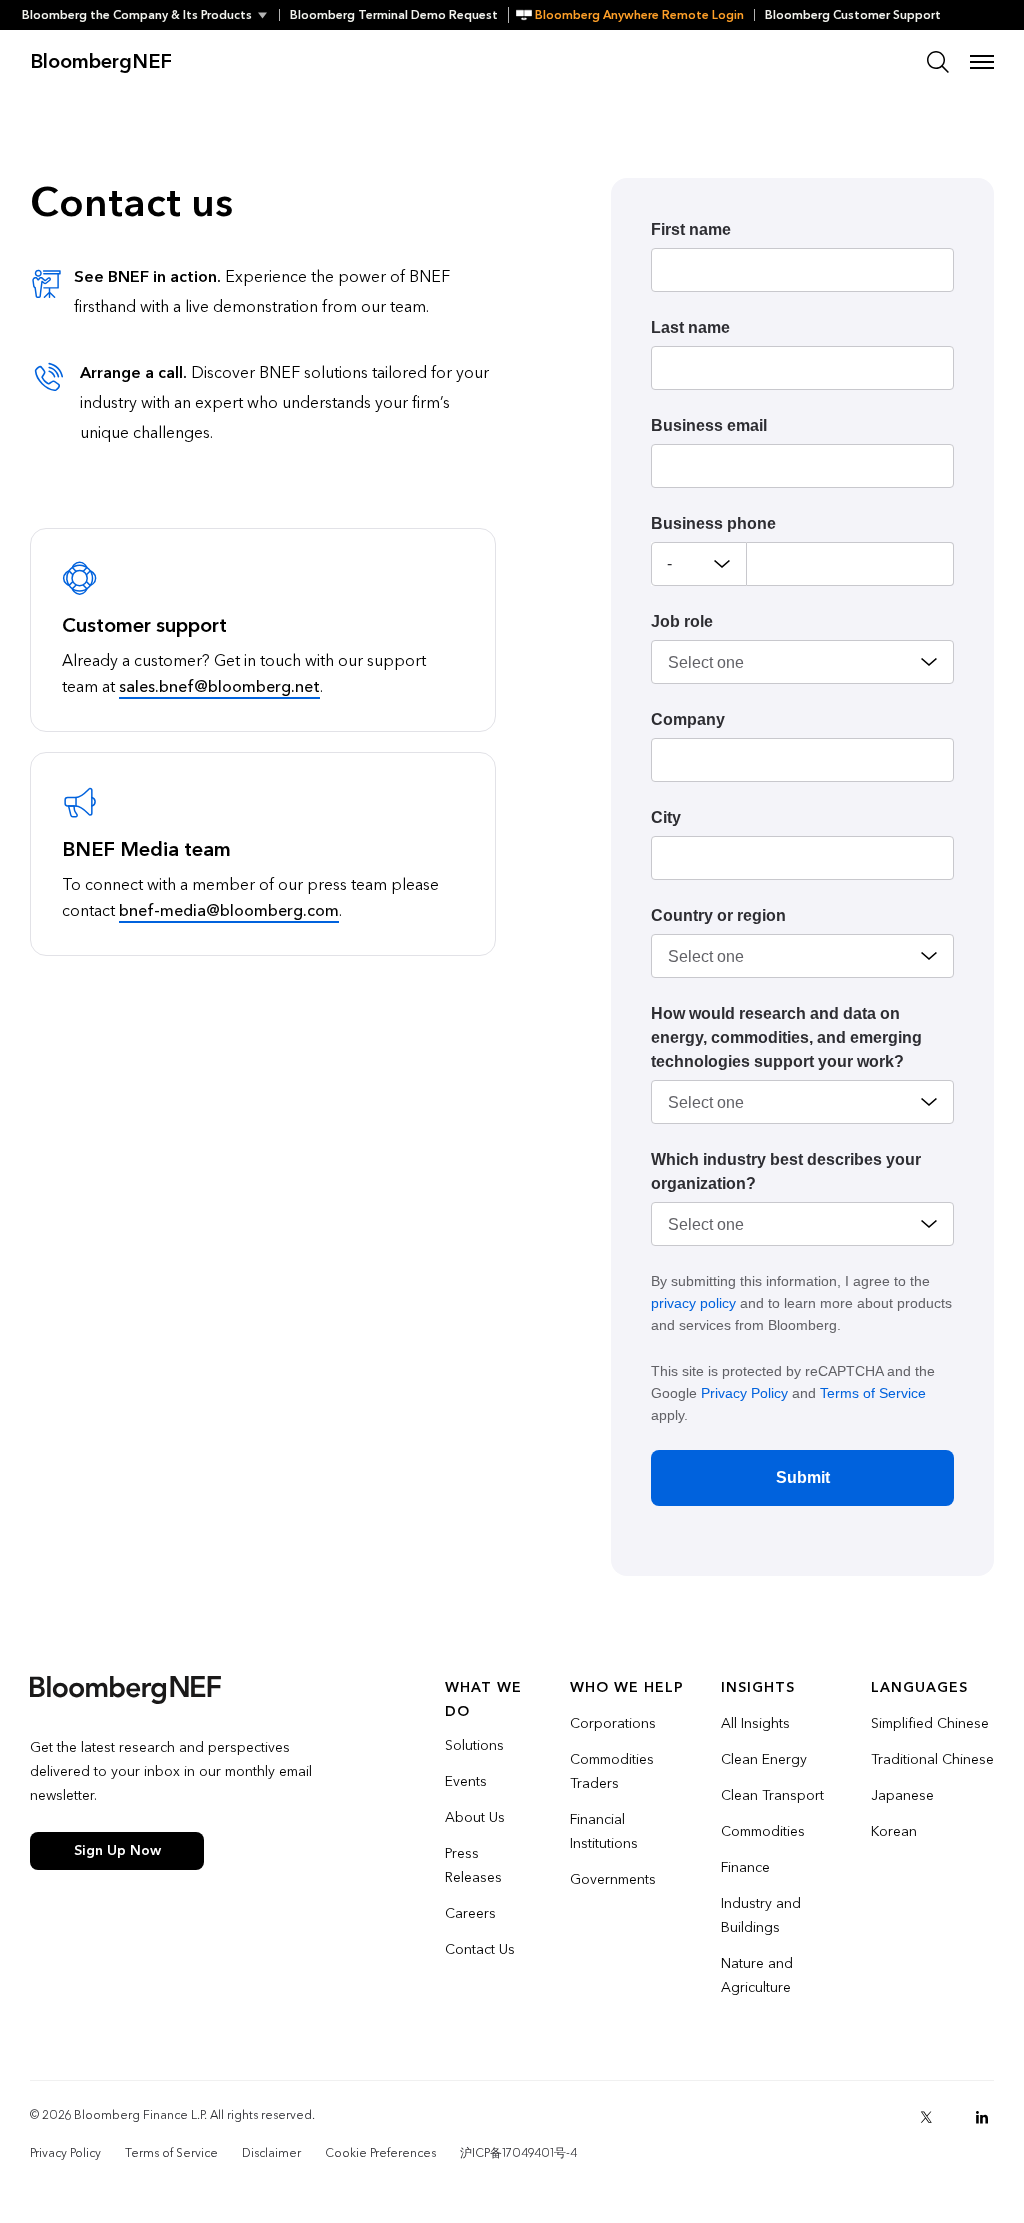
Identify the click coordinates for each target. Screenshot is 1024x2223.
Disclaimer (271, 2153)
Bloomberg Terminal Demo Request (394, 15)
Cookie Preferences (380, 2153)
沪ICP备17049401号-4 (518, 2153)
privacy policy (693, 1303)
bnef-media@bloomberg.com (229, 910)
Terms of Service (873, 1393)
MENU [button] (982, 62)
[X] (926, 2117)
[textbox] (850, 564)
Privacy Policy (744, 1393)
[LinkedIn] (982, 2117)
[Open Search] (938, 62)
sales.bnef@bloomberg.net (219, 686)
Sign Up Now (117, 1850)
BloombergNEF (101, 62)
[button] (150, 15)
